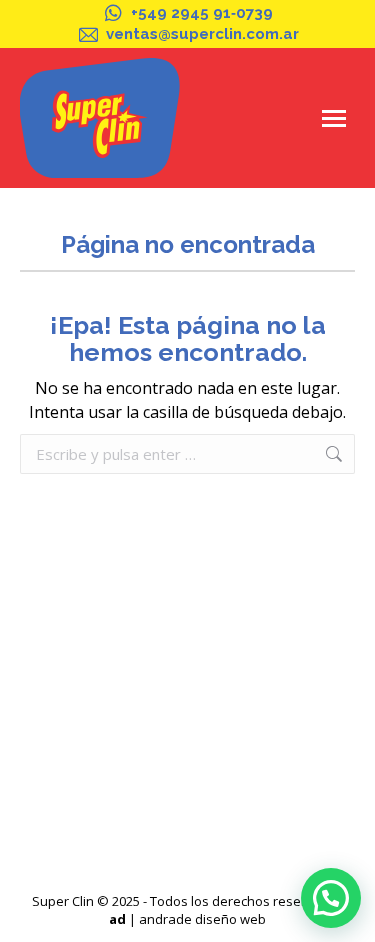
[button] (331, 898)
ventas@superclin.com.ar (202, 34)
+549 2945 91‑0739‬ (202, 13)
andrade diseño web (202, 919)
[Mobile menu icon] (334, 118)
